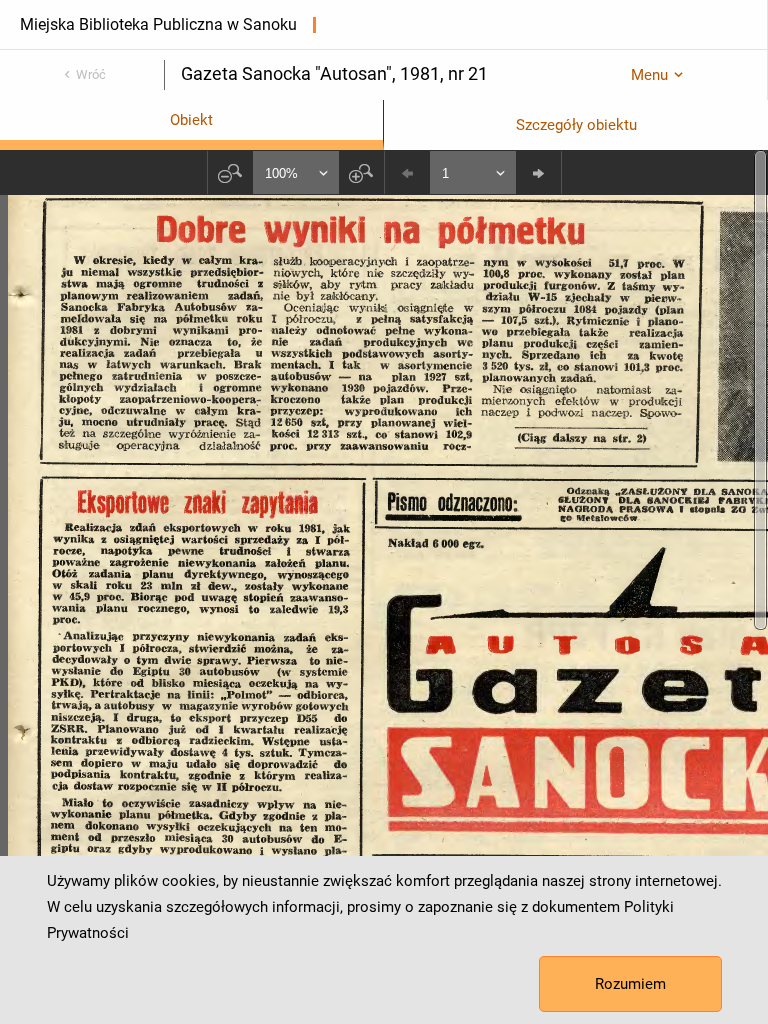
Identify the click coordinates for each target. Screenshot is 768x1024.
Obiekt (191, 120)
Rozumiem (630, 984)
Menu (649, 75)
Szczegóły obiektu (576, 125)
